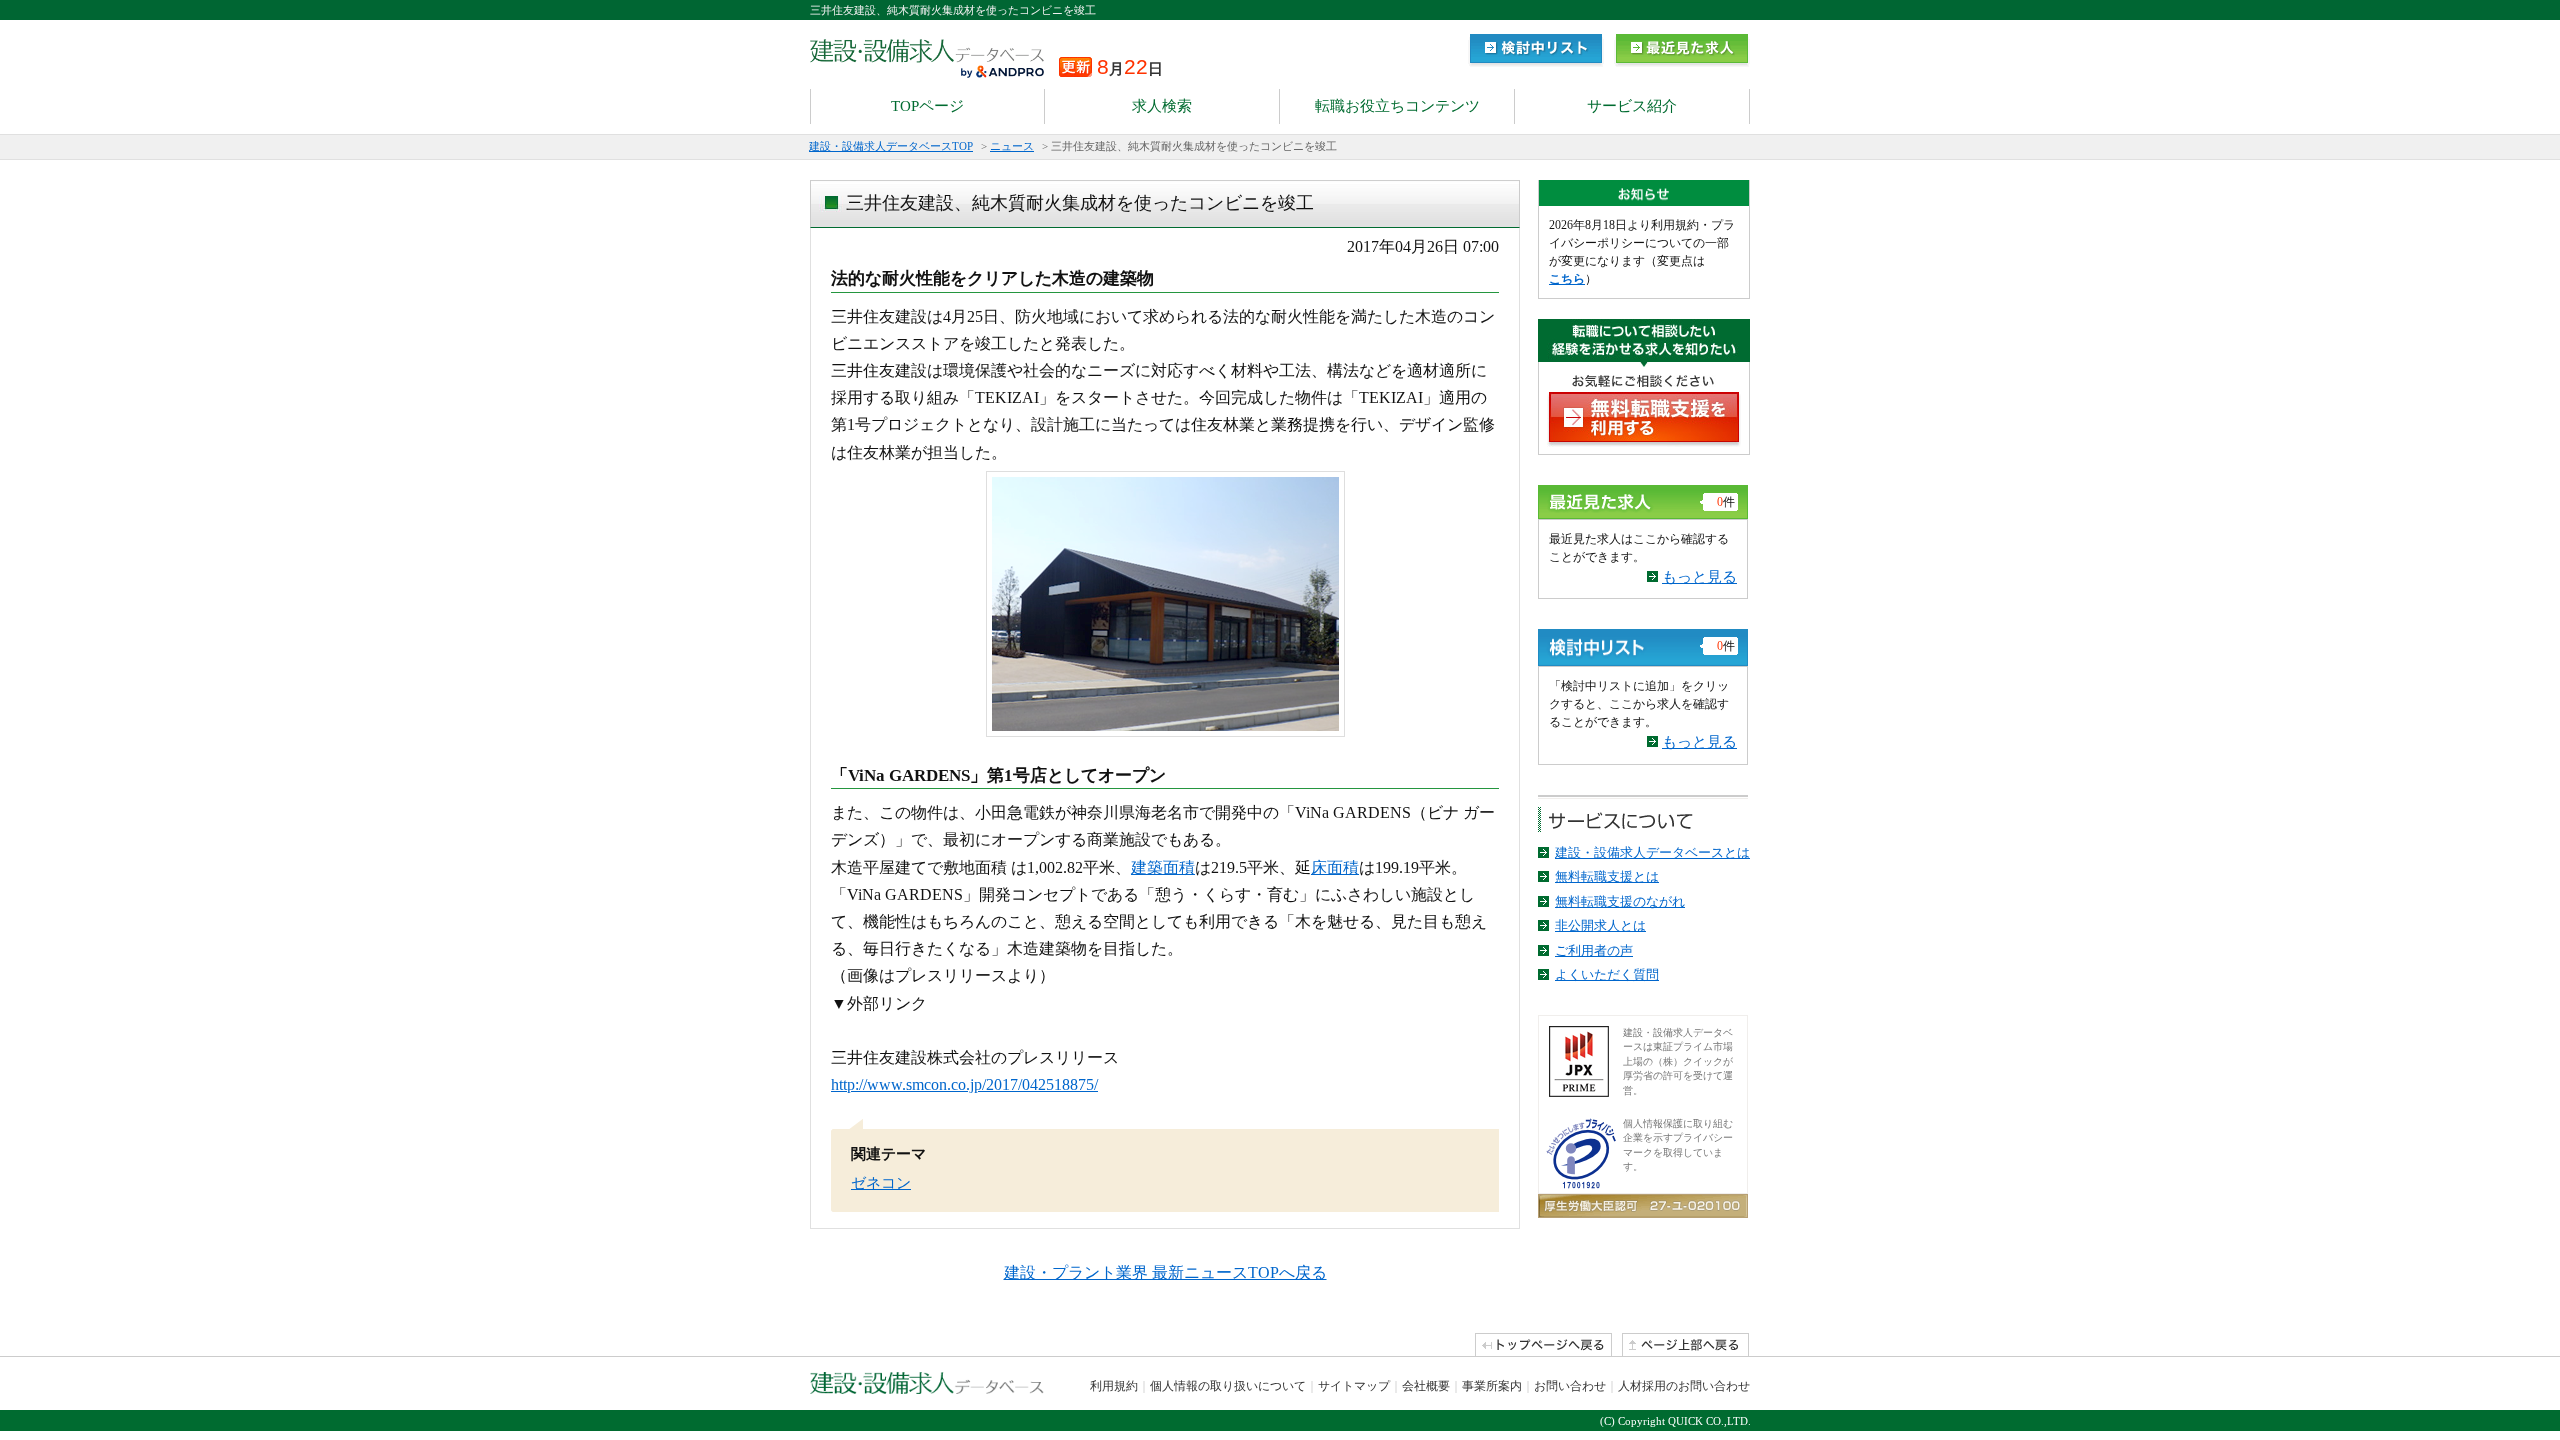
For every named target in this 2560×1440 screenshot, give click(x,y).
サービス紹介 (1632, 106)
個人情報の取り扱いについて (1228, 1386)
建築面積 (1163, 867)
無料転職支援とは (1607, 876)
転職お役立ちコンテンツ (1397, 106)
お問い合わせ (1570, 1386)
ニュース (1012, 146)
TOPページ (927, 106)
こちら (1567, 279)
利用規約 (1114, 1386)
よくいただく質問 (1607, 974)
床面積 (1335, 867)
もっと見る (1699, 577)
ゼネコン (881, 1183)
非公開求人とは (1600, 925)
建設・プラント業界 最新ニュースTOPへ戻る (1165, 1272)
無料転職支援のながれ (1620, 901)
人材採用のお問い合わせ (1684, 1386)
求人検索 (1162, 106)
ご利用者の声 (1594, 950)
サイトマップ (1354, 1386)
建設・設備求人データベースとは (1652, 852)
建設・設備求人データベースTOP (891, 146)
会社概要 (1426, 1386)
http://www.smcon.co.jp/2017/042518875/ (964, 1084)
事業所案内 (1492, 1386)
